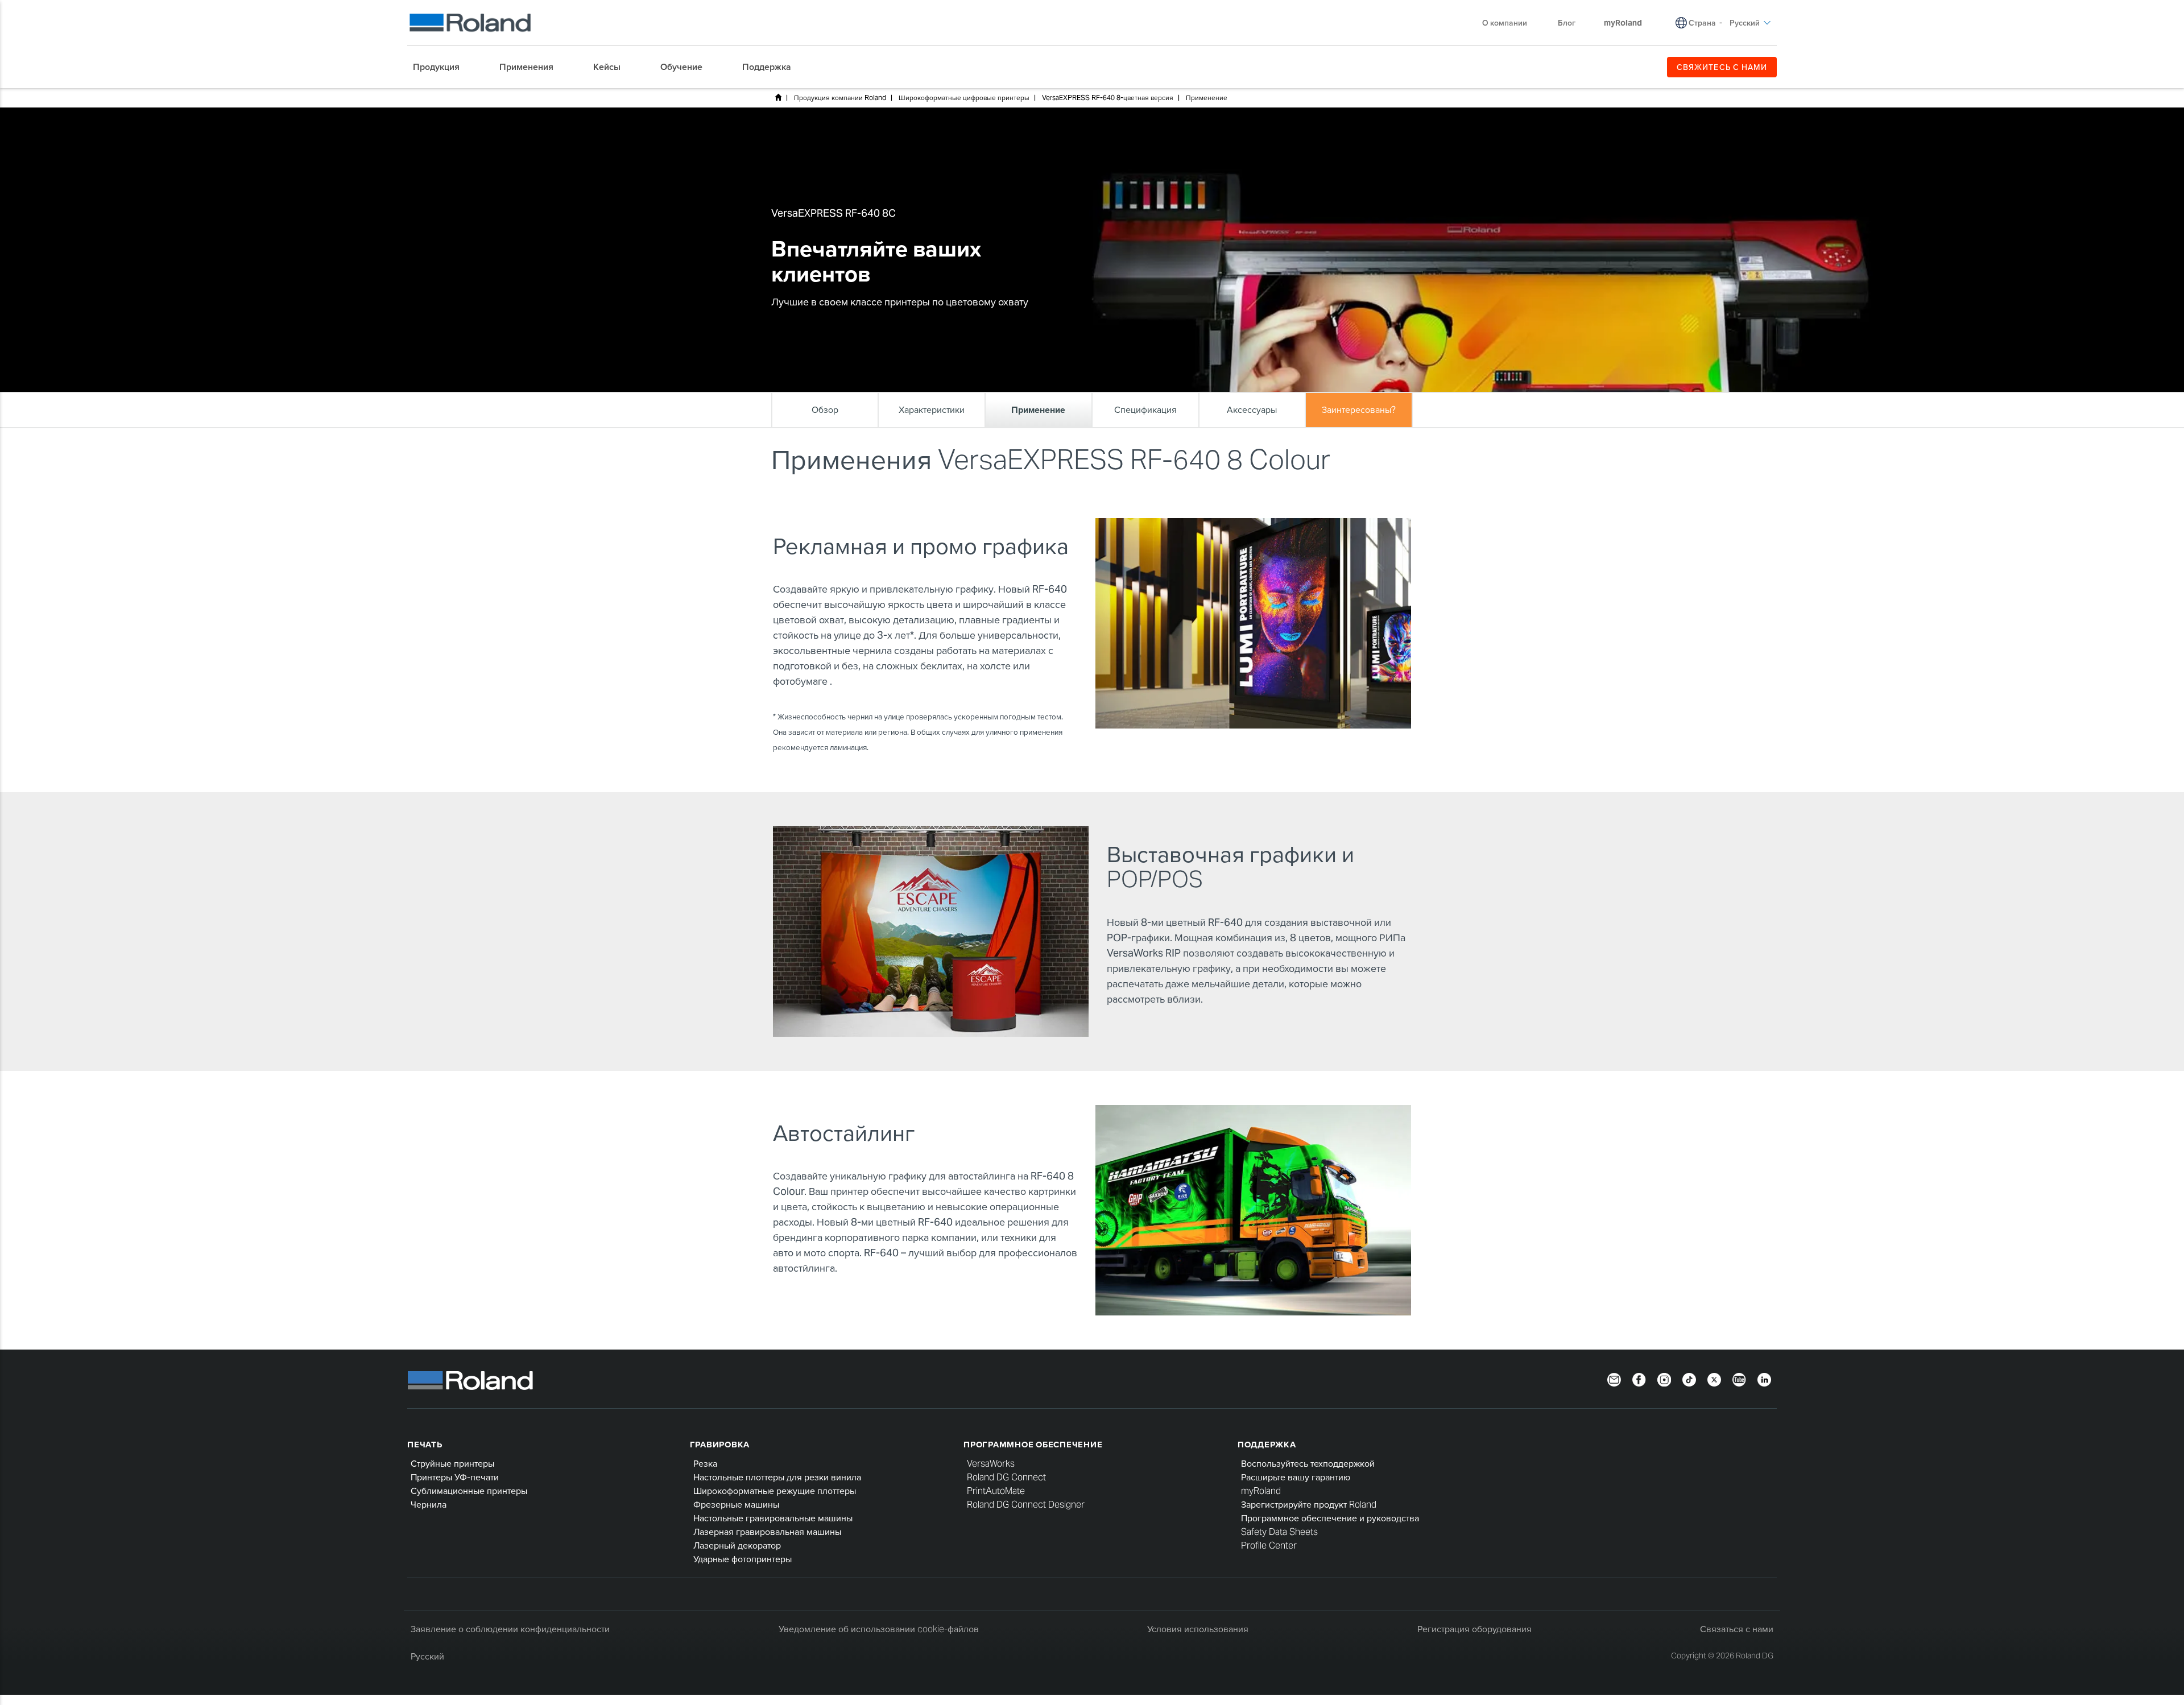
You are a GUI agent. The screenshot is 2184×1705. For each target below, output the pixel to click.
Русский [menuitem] (1745, 23)
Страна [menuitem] (1702, 23)
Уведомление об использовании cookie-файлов (879, 1629)
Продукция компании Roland (840, 98)
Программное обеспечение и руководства (1330, 1518)
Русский (427, 1656)
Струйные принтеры (452, 1464)
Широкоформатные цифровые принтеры (964, 98)
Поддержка (1267, 1444)
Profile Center (1269, 1545)
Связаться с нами (1737, 1629)
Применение (1207, 98)
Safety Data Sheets (1279, 1532)
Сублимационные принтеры (469, 1491)
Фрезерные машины (736, 1505)
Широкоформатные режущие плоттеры (775, 1491)
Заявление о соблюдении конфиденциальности (510, 1629)
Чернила (429, 1505)
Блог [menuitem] (1567, 23)
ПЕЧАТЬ (425, 1444)
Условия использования (1198, 1629)
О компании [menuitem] (1505, 23)
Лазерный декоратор (737, 1545)
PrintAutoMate (996, 1491)
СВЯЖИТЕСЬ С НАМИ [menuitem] (1722, 67)
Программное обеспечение (1033, 1444)
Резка (705, 1464)
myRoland (1261, 1491)
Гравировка (720, 1444)
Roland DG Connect (1006, 1477)
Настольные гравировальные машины (773, 1518)
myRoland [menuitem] (1623, 23)
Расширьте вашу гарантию (1296, 1477)
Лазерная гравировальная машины (767, 1532)
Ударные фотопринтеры (743, 1559)
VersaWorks (991, 1464)
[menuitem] (442, 67)
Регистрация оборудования (1474, 1629)
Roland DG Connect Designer (1026, 1505)
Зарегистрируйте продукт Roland (1309, 1505)
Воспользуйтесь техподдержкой (1308, 1464)
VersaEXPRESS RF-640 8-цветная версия (1108, 98)
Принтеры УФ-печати (455, 1477)
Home (778, 97)
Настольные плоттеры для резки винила (777, 1477)
